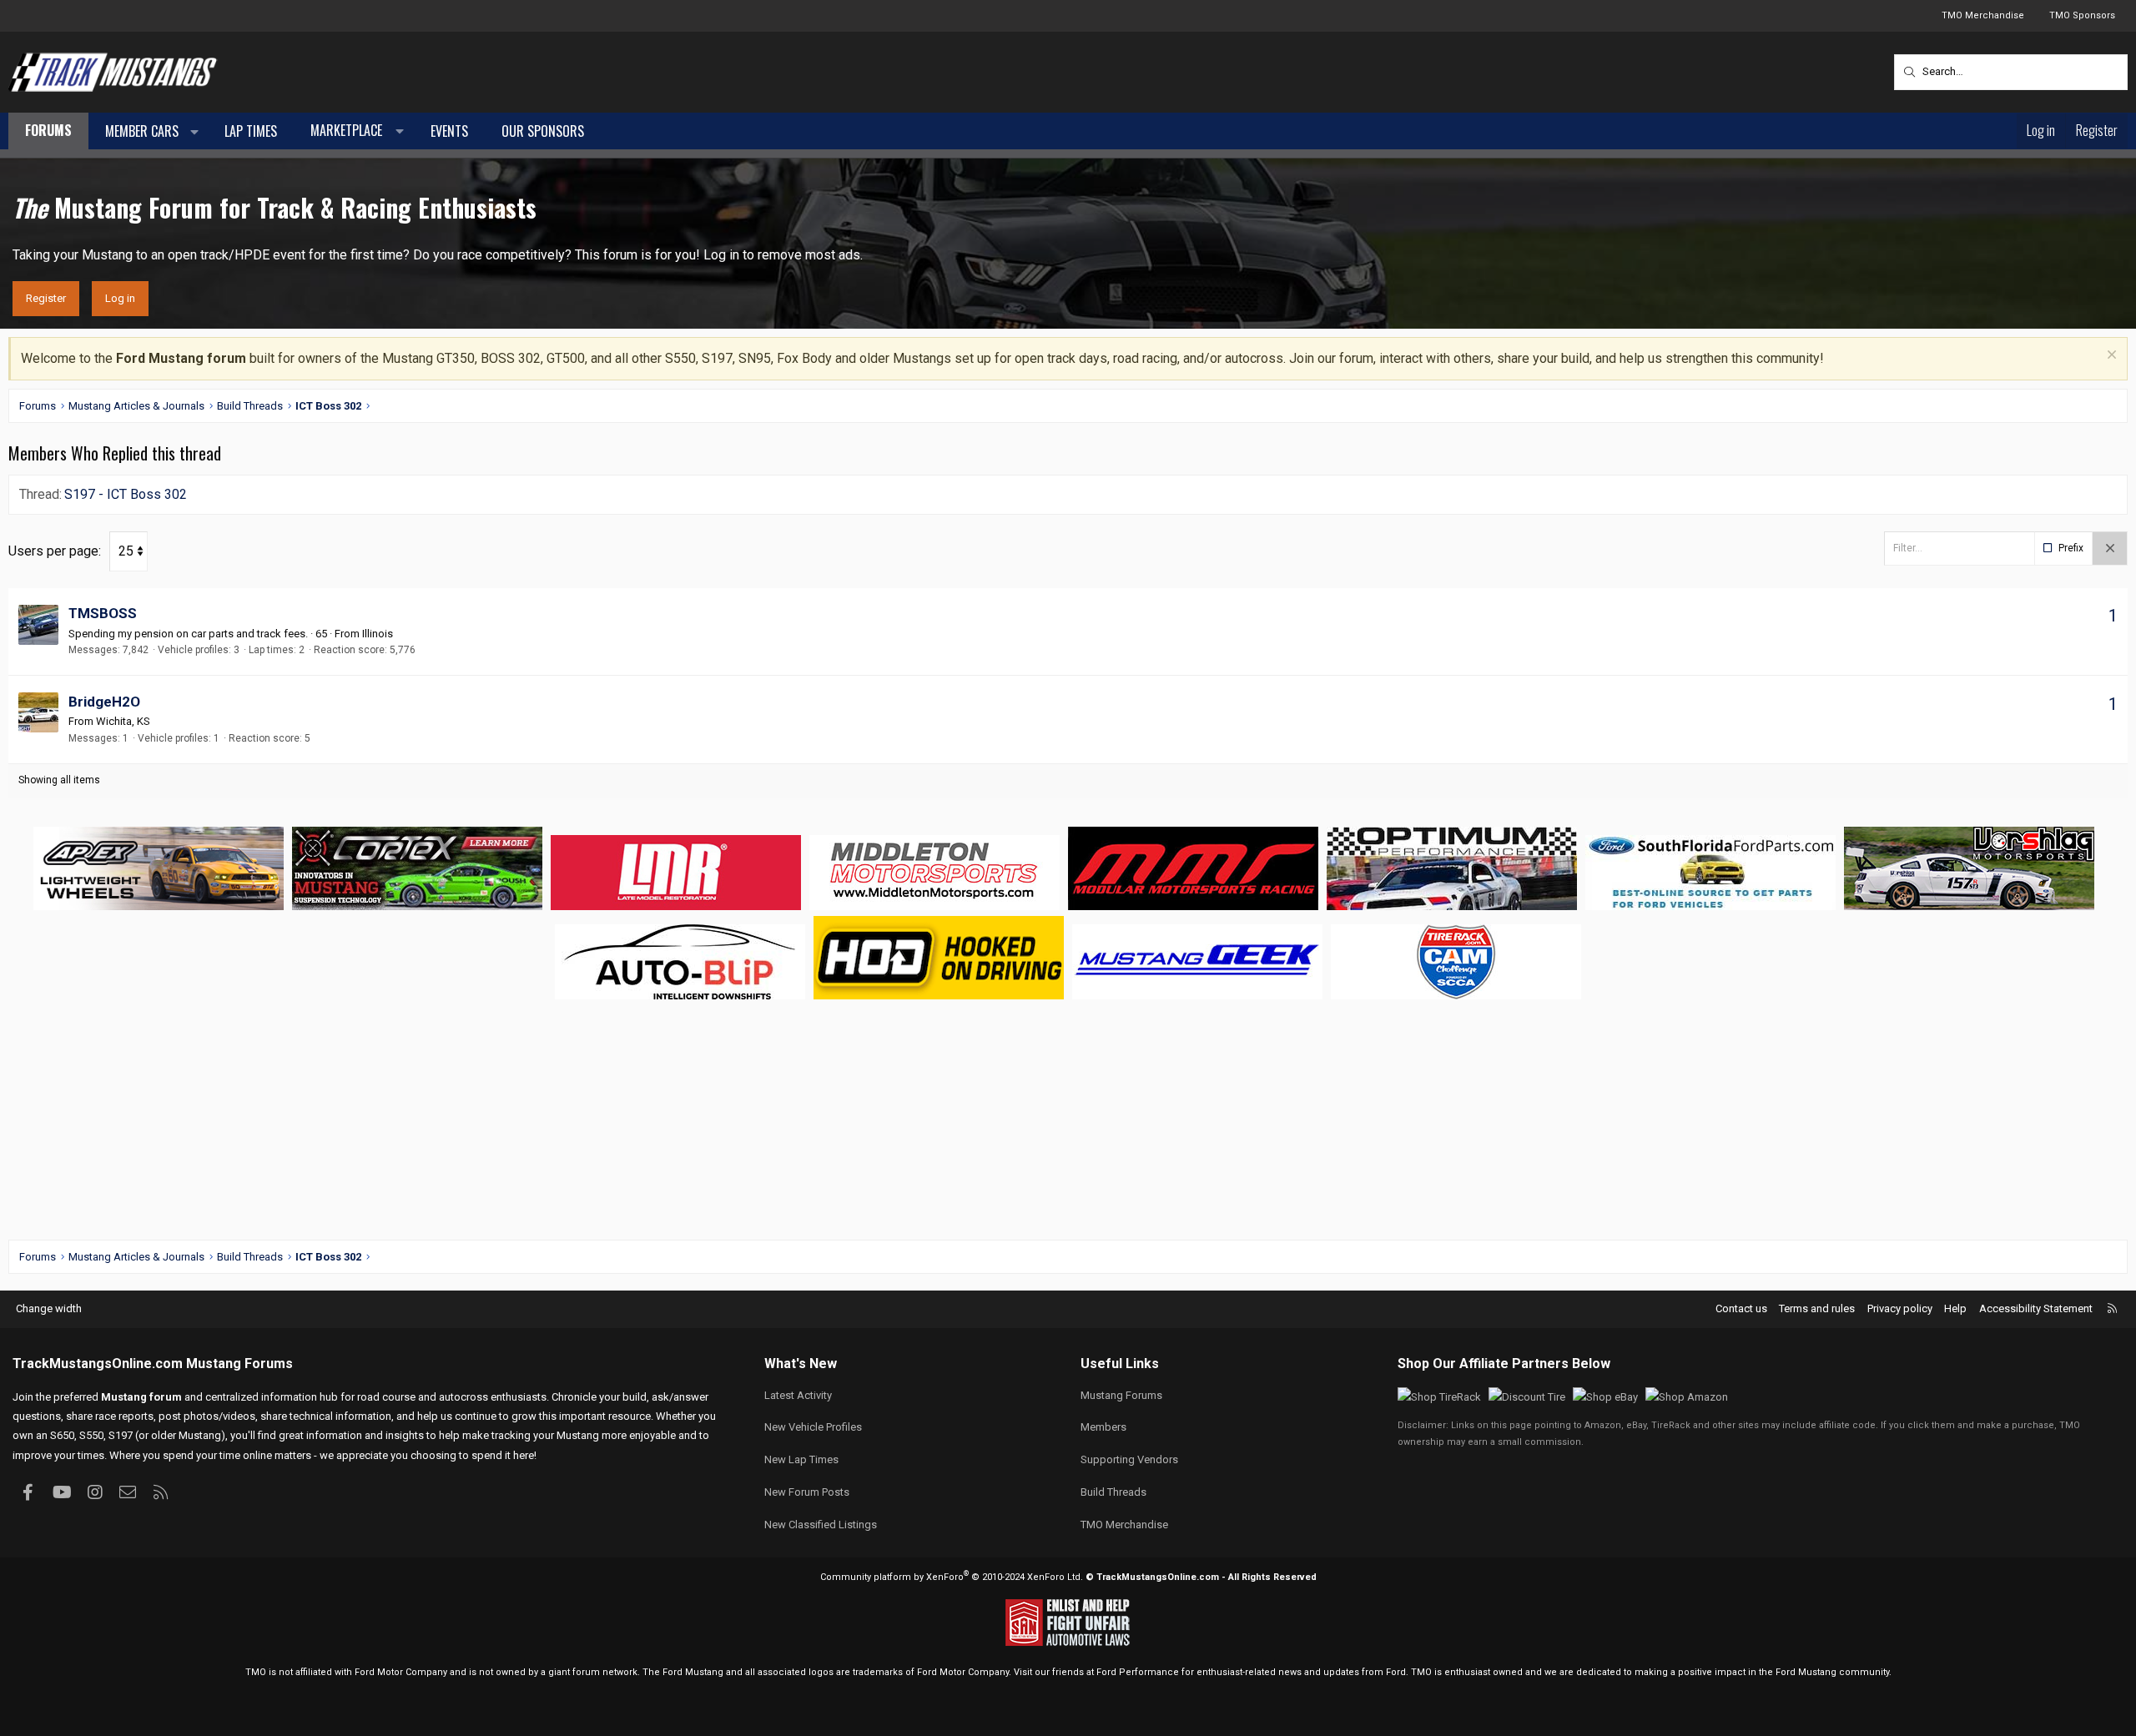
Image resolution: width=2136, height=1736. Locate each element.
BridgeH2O (104, 702)
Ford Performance (1138, 1672)
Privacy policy (1900, 1308)
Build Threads (1113, 1492)
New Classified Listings (821, 1525)
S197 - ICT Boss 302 (126, 494)
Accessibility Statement (2036, 1308)
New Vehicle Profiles (813, 1427)
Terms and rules (1817, 1308)
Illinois (378, 634)
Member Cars (142, 131)
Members (1103, 1427)
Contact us (1741, 1308)
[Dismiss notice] (2110, 357)
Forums (48, 130)
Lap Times (251, 131)
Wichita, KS (123, 721)
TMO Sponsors (2082, 15)
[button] (195, 132)
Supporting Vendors (1129, 1459)
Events (449, 131)
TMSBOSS (103, 613)
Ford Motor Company (401, 1672)
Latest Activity (798, 1395)
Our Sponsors (543, 131)
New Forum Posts (807, 1492)
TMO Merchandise (1983, 15)
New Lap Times (801, 1459)
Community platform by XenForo (952, 1577)
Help (1955, 1308)
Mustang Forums (239, 1364)
